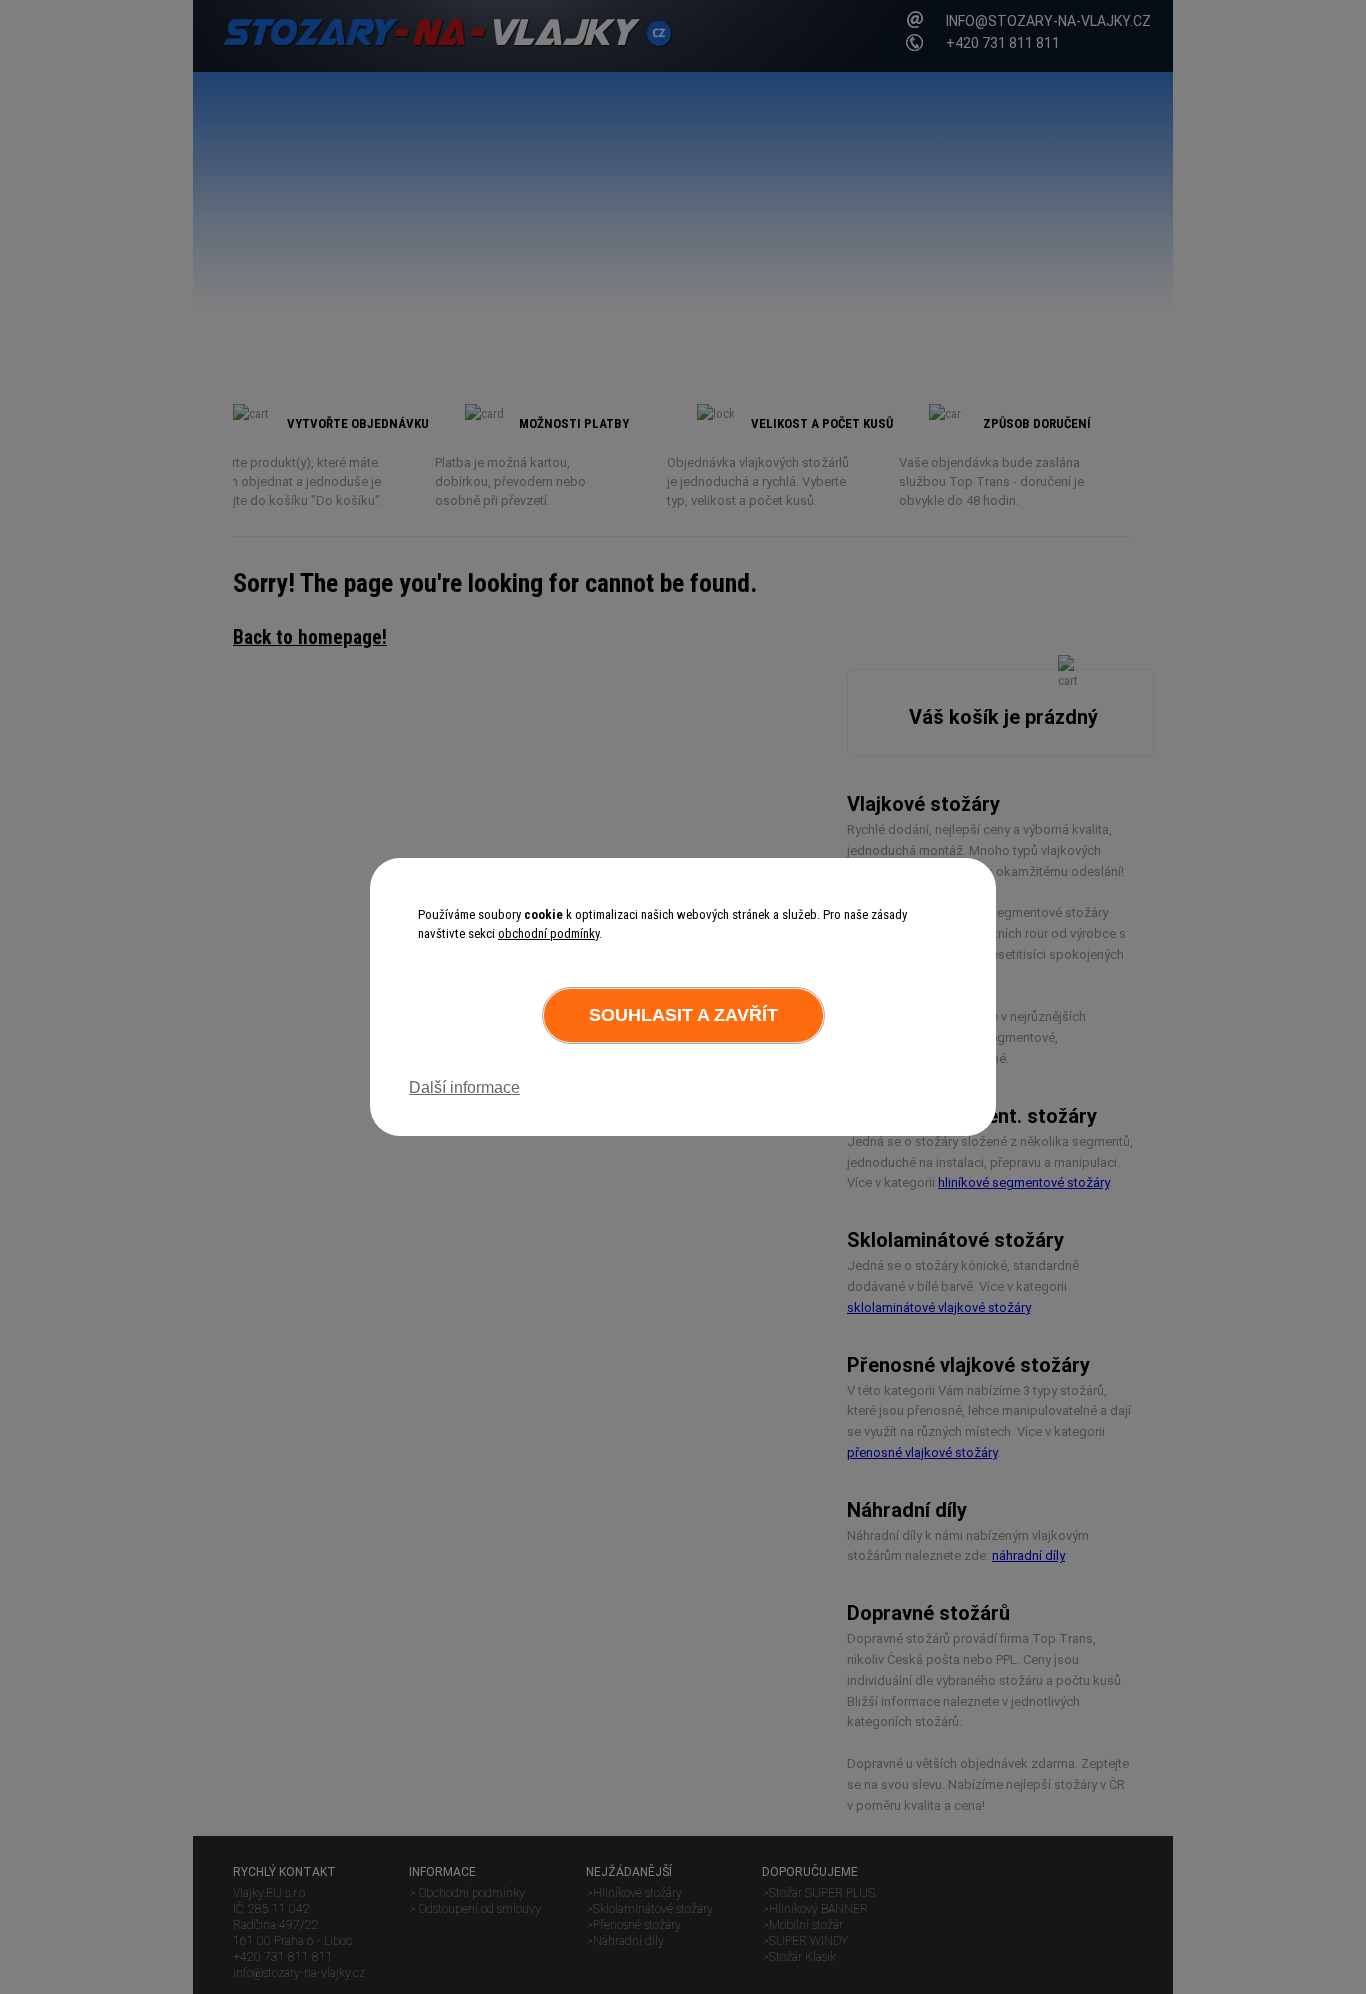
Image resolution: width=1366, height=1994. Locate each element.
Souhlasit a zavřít (683, 1015)
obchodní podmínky (548, 933)
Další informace (464, 1087)
